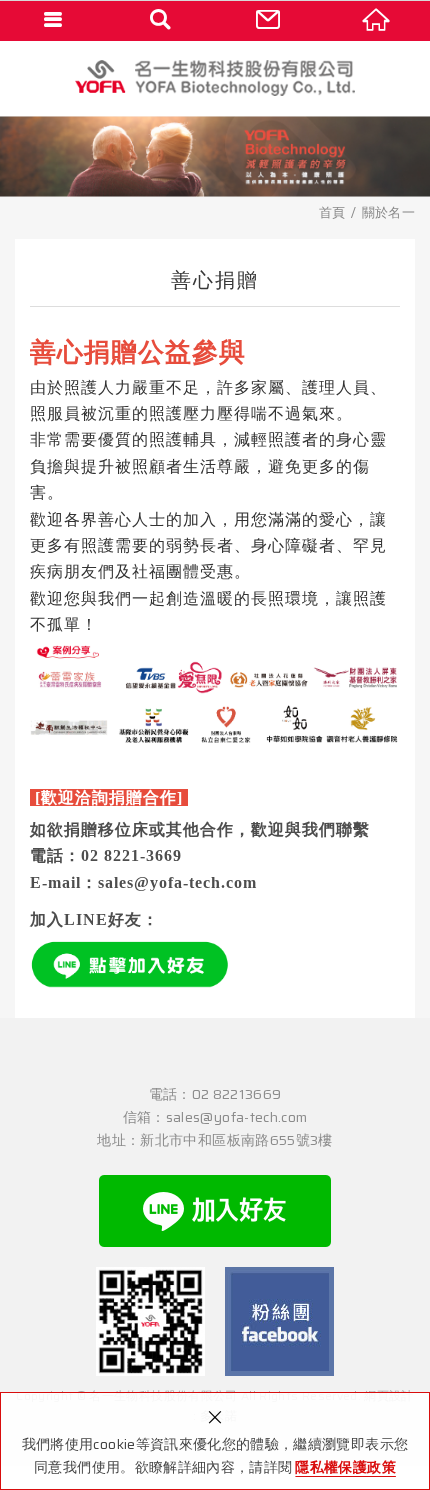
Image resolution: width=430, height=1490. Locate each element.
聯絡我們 (269, 20)
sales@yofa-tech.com (177, 882)
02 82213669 (237, 1094)
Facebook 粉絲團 (279, 1321)
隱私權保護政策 (345, 1467)
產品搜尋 (162, 20)
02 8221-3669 (131, 855)
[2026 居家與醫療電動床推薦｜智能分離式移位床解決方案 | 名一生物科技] (215, 78)
